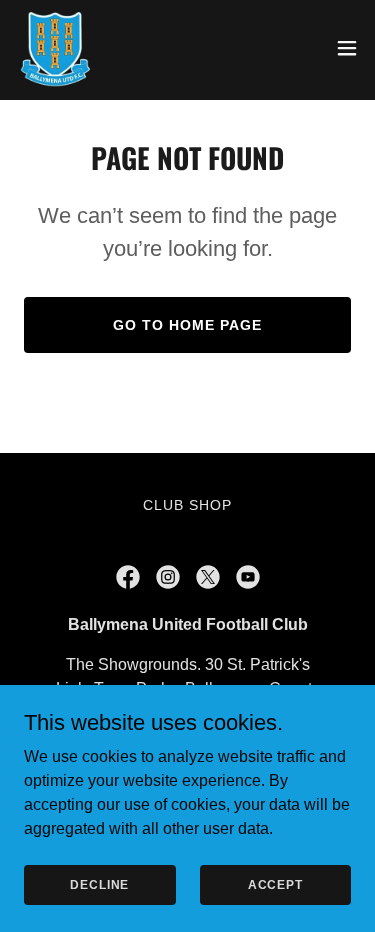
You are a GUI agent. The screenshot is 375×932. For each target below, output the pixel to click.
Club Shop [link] (187, 505)
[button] (347, 48)
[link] (54, 48)
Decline (99, 884)
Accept (275, 884)
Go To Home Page (187, 325)
